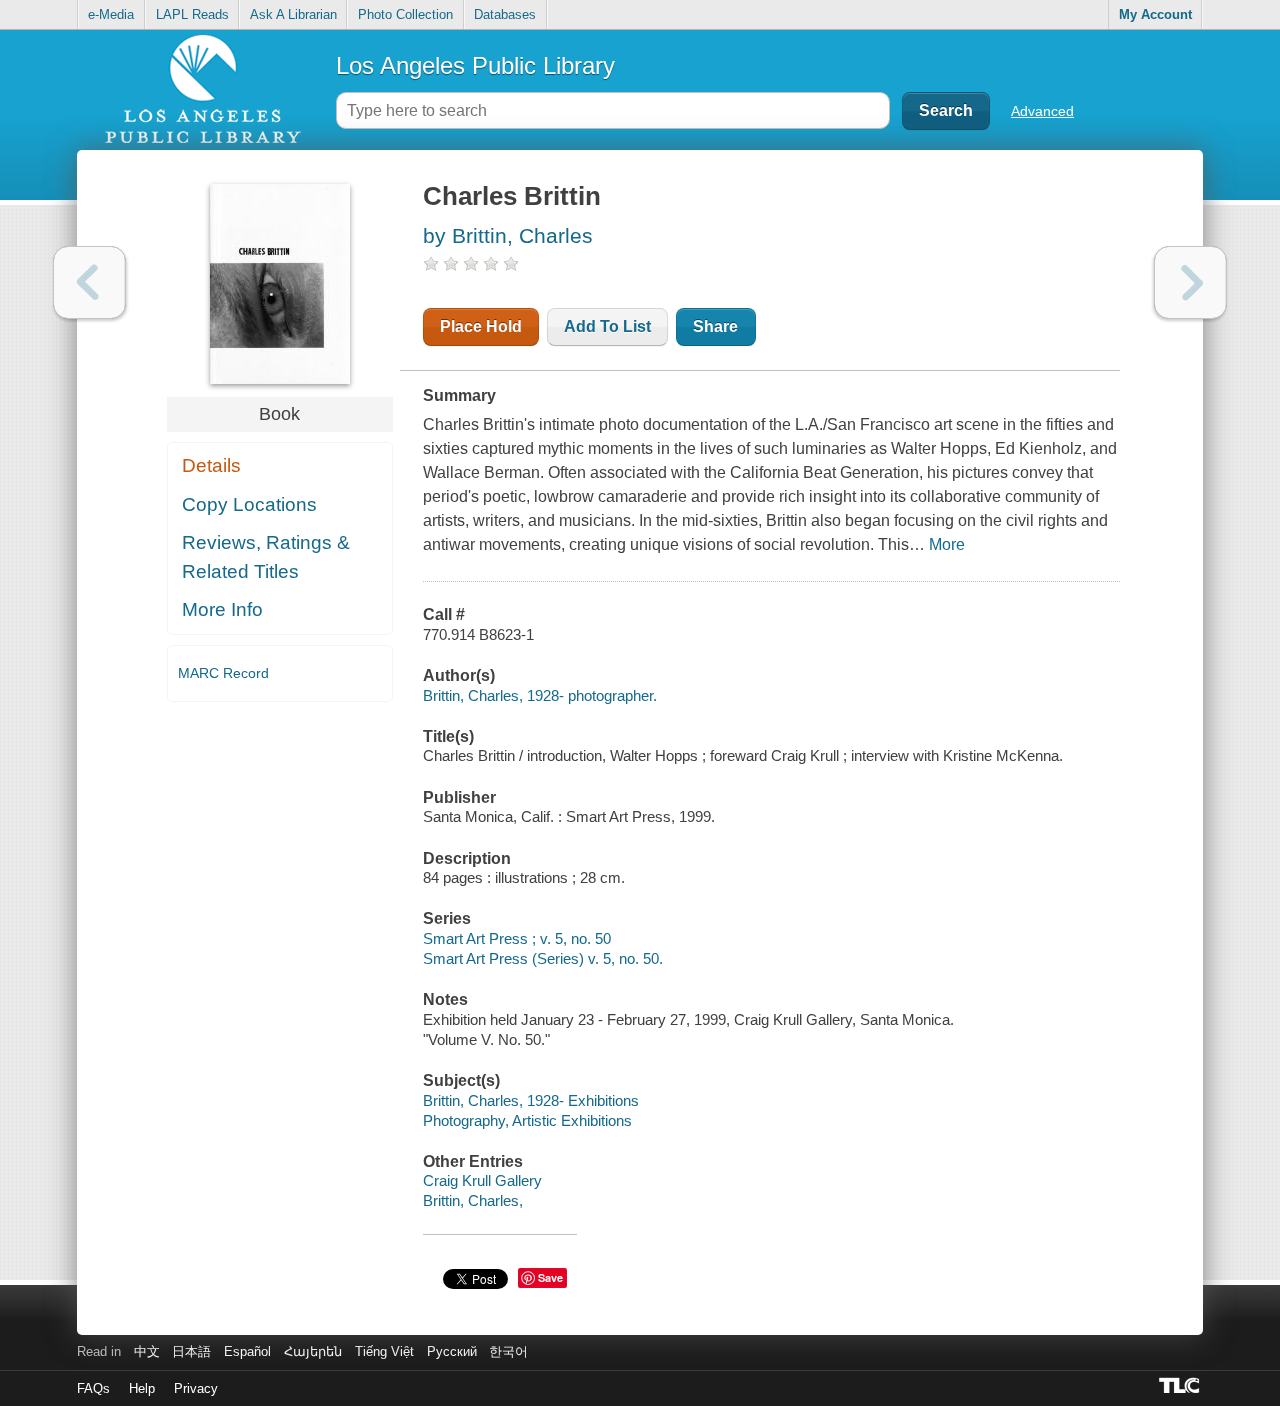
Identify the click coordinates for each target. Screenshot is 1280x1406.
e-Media (111, 14)
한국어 (508, 1351)
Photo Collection (405, 14)
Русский (452, 1351)
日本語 (191, 1351)
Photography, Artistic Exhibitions (527, 1120)
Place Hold (481, 326)
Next (1190, 282)
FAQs (93, 1388)
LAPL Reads (192, 14)
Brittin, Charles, (473, 1200)
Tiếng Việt (384, 1351)
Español (247, 1351)
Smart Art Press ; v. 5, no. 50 (517, 938)
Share (715, 326)
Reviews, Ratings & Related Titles (266, 557)
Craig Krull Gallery (482, 1180)
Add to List (607, 326)
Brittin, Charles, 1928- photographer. (540, 695)
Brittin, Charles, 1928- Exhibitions (531, 1100)
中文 (147, 1351)
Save (550, 1277)
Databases (505, 14)
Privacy (196, 1388)
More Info (222, 609)
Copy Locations (249, 504)
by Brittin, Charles (508, 235)
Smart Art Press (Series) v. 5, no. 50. (543, 958)
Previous (89, 282)
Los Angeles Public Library (475, 65)
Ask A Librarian (293, 14)
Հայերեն (313, 1351)
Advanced (1042, 111)
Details (211, 465)
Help (142, 1388)
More (947, 544)
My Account (1155, 14)
